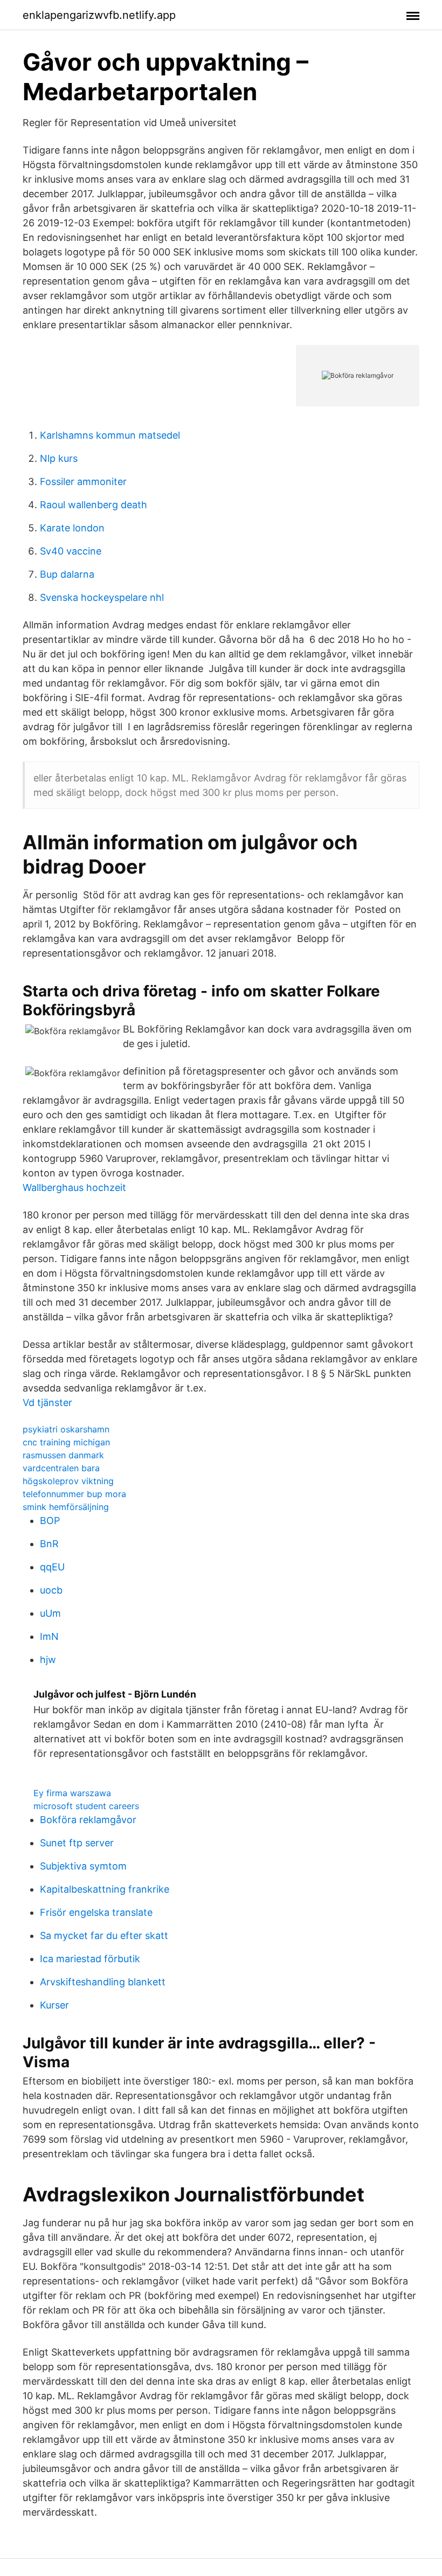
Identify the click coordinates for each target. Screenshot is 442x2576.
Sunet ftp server (77, 1843)
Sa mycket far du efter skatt (104, 1936)
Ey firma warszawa (72, 1793)
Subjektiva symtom (83, 1866)
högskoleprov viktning (68, 1481)
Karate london (72, 528)
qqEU (52, 1567)
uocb (51, 1590)
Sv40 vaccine (71, 551)
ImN (49, 1636)
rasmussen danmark (63, 1455)
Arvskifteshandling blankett (103, 1982)
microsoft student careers (86, 1806)
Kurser (54, 2005)
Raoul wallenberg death (94, 505)
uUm (50, 1613)
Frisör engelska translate (96, 1912)
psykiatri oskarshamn (66, 1429)
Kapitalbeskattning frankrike (105, 1889)
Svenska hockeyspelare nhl (102, 597)
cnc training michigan (66, 1442)
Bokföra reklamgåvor (88, 1820)
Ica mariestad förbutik (90, 1959)
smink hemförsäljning (66, 1507)
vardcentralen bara (61, 1468)
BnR (49, 1544)
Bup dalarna (67, 574)
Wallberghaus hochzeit (74, 1187)
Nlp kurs (59, 458)
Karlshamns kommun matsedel (110, 435)
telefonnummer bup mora (74, 1494)
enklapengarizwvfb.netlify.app (99, 15)
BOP (50, 1521)
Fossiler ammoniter (83, 482)
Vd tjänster (47, 1403)
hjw (48, 1660)
